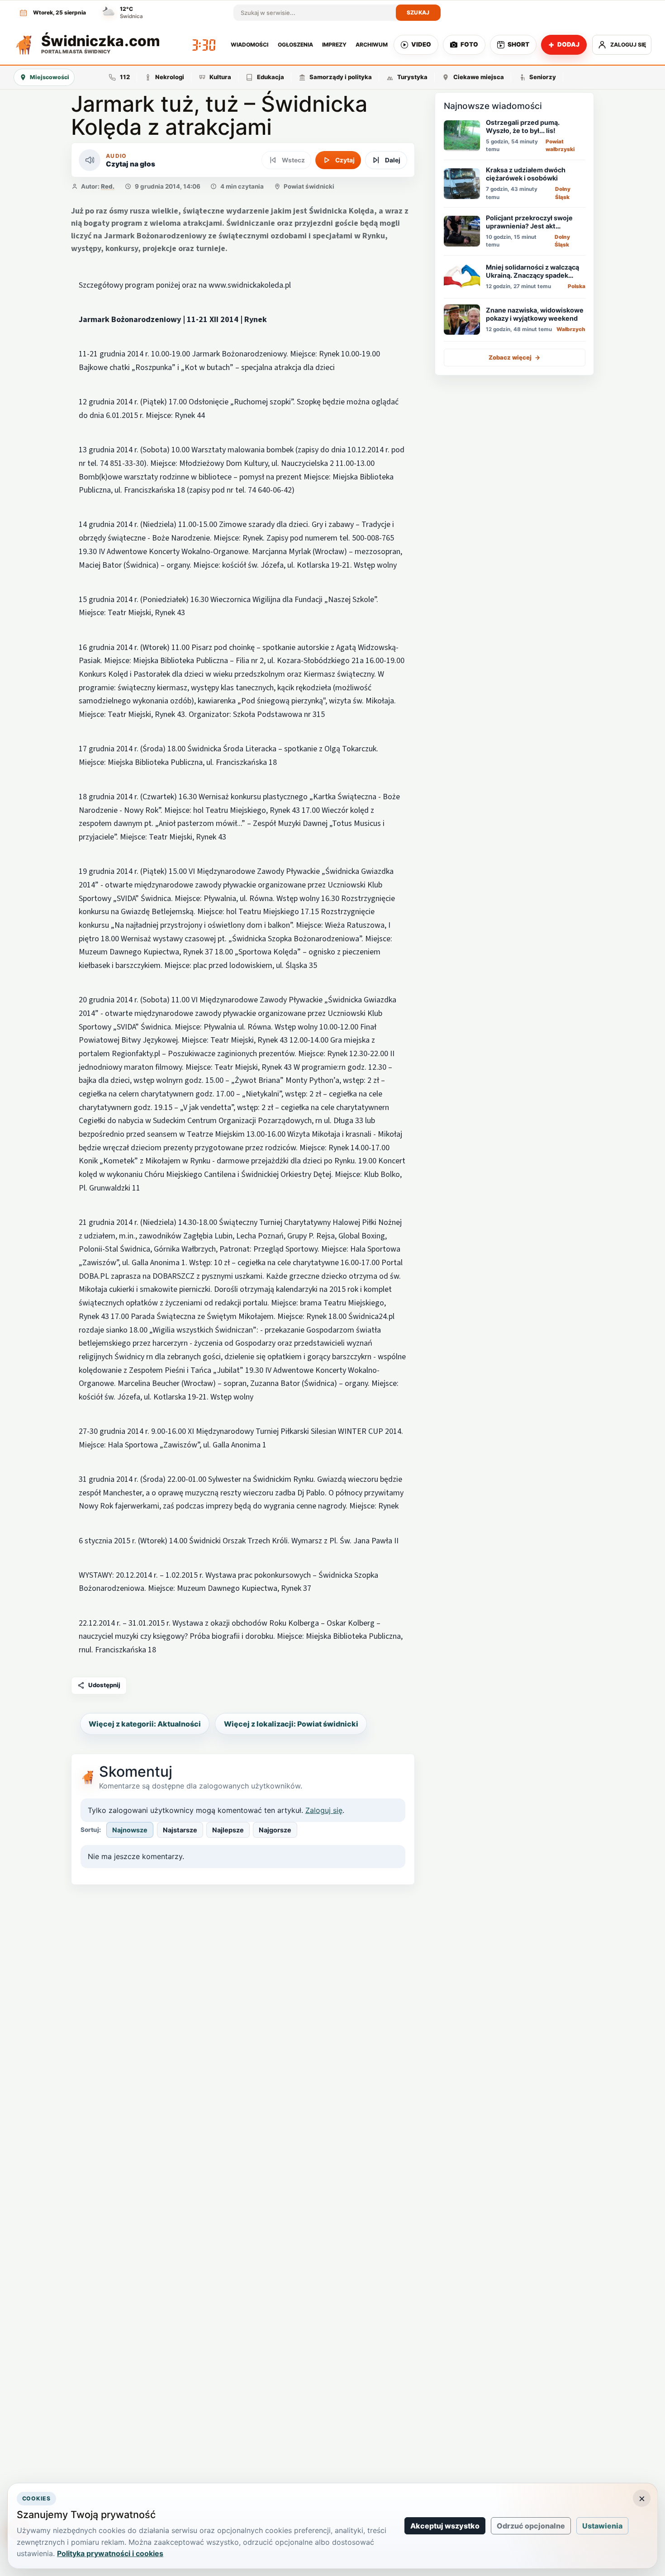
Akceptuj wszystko (445, 2526)
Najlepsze (228, 1830)
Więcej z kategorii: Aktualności (145, 1724)
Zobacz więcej (515, 357)
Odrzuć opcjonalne (531, 2526)
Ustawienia (602, 2526)
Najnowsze (130, 1830)
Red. (108, 186)
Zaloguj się (324, 1810)
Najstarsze (180, 1830)
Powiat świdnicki (309, 186)
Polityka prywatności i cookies (110, 2553)
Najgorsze (275, 1830)
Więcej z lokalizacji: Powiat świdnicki (291, 1724)
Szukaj (418, 12)
